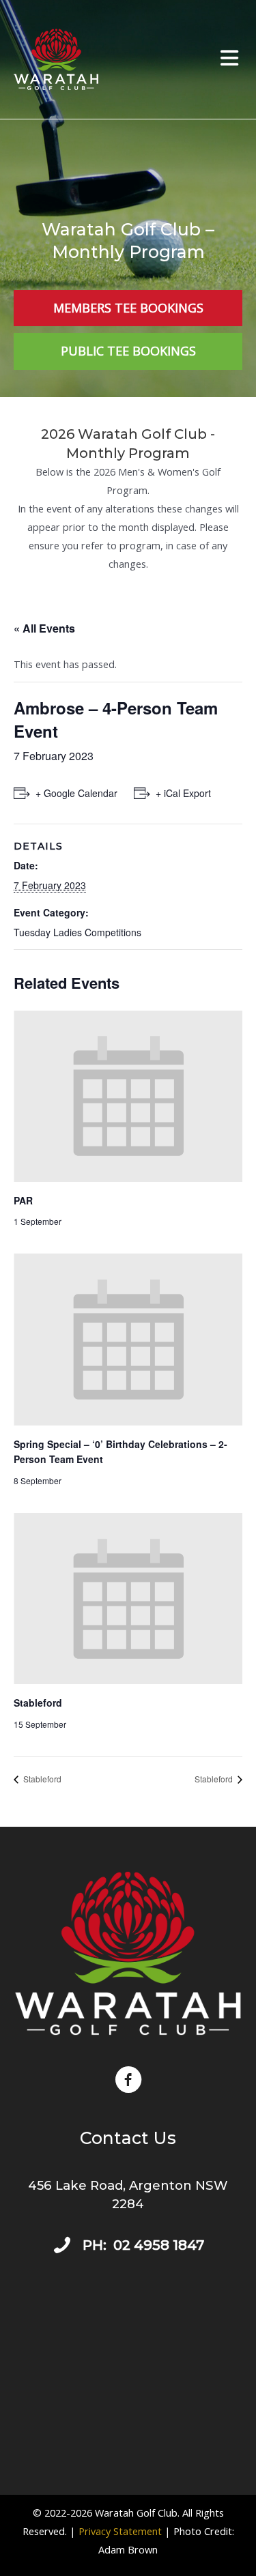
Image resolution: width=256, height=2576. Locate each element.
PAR (23, 1200)
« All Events (44, 628)
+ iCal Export (183, 793)
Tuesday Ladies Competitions (77, 932)
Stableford (38, 1703)
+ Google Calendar (76, 793)
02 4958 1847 (159, 2245)
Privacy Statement (120, 2531)
